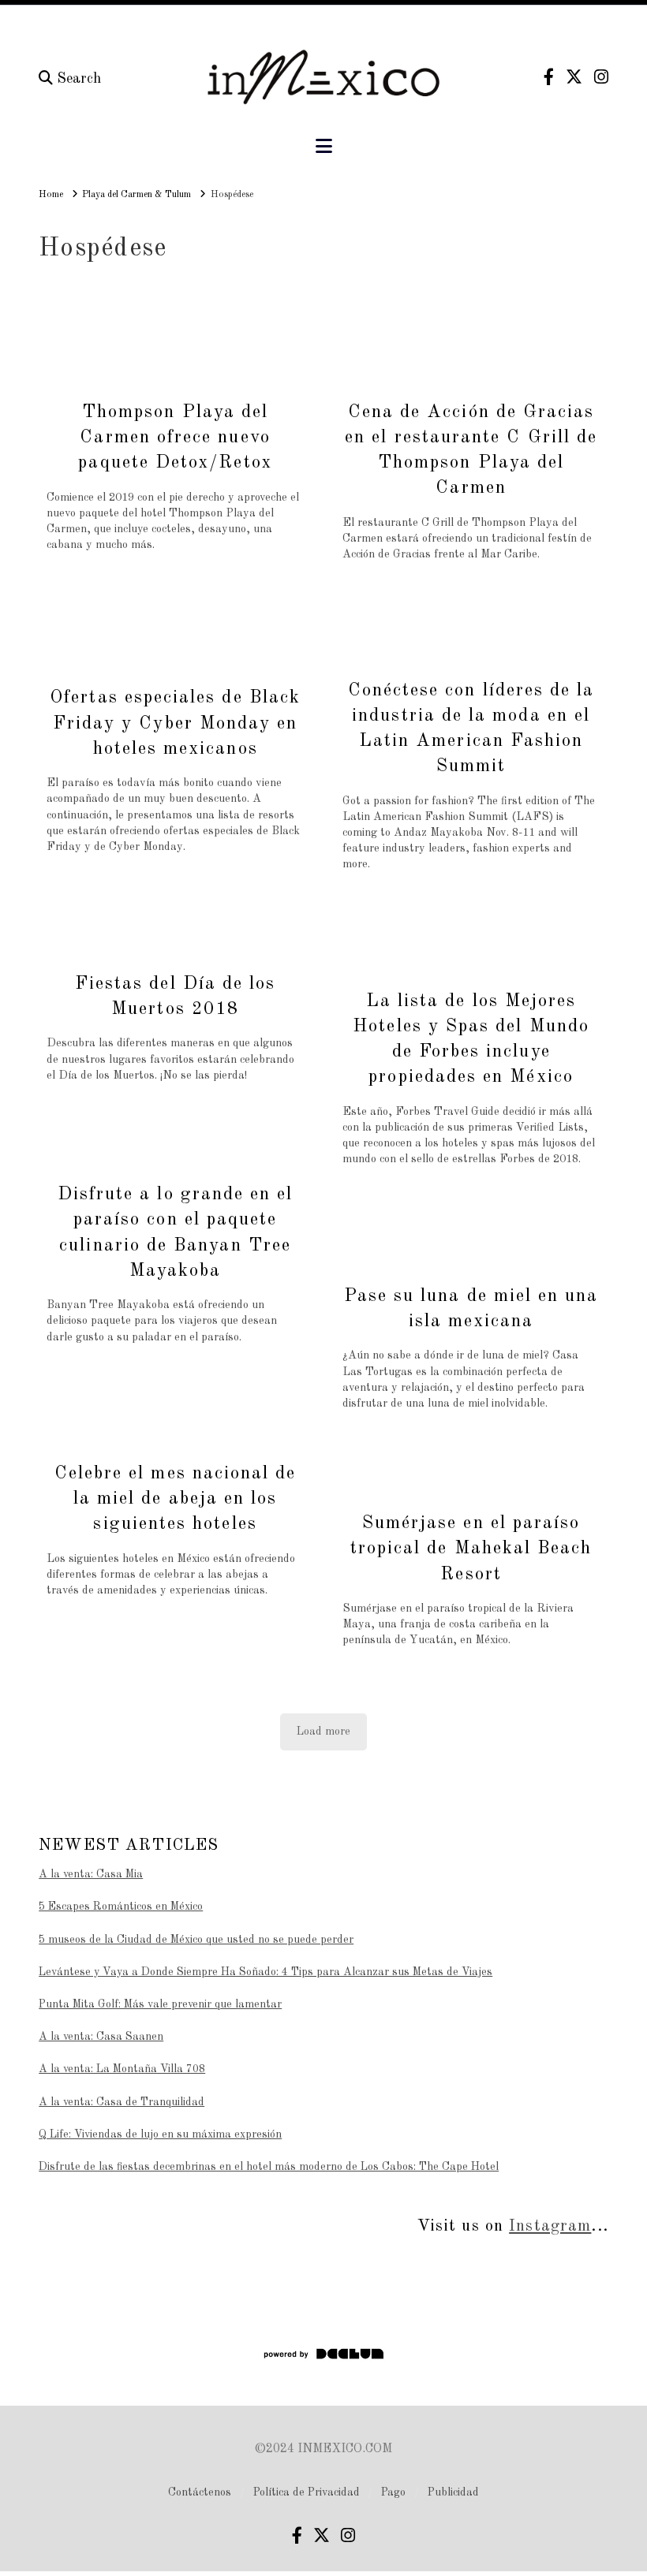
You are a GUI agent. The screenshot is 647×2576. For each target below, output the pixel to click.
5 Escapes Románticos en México (121, 1907)
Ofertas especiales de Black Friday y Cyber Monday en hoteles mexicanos (175, 723)
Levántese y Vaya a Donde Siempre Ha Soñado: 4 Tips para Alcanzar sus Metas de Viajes (266, 1972)
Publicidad (453, 2492)
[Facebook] (549, 77)
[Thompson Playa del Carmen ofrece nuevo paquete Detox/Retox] (175, 354)
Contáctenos (200, 2492)
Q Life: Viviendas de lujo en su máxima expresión (160, 2134)
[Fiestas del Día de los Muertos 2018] (175, 926)
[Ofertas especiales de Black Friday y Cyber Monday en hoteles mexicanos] (175, 632)
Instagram (550, 2226)
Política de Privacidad (307, 2492)
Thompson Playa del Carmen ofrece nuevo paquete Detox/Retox (175, 437)
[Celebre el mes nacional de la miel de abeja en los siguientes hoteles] (175, 1416)
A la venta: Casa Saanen (101, 2037)
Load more (323, 1732)
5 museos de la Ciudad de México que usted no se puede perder (196, 1940)
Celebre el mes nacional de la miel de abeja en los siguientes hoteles (176, 1499)
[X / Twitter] (574, 77)
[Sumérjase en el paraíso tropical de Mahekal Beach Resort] (471, 1474)
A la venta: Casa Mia (91, 1874)
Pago (393, 2492)
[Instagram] (601, 77)
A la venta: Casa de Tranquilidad (122, 2102)
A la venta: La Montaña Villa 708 (122, 2069)
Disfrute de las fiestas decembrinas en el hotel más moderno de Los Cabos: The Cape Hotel (269, 2167)
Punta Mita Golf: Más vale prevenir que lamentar (160, 2004)
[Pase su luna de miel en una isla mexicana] (471, 1238)
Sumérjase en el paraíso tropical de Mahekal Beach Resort (471, 1548)
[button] (324, 147)
